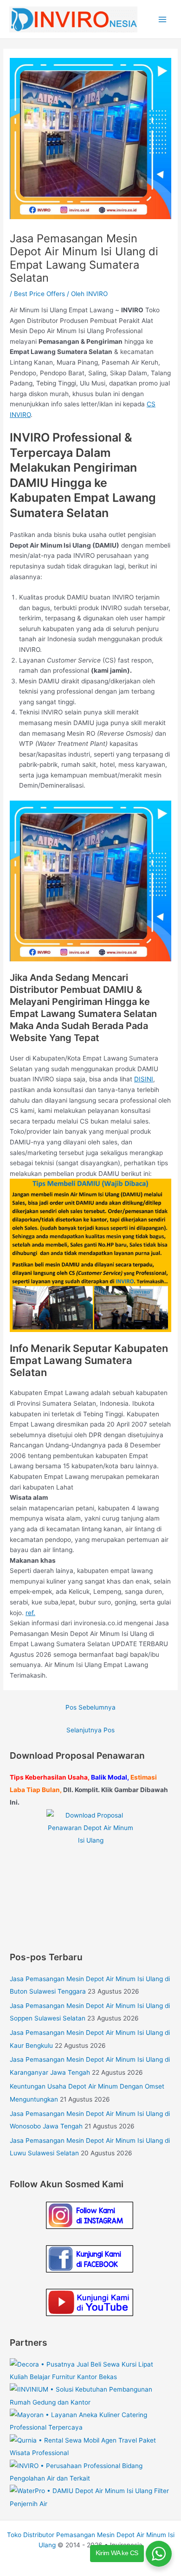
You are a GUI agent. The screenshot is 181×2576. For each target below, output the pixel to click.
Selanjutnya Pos (90, 1730)
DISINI (144, 1079)
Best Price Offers (39, 294)
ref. (30, 1613)
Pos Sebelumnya (90, 1707)
